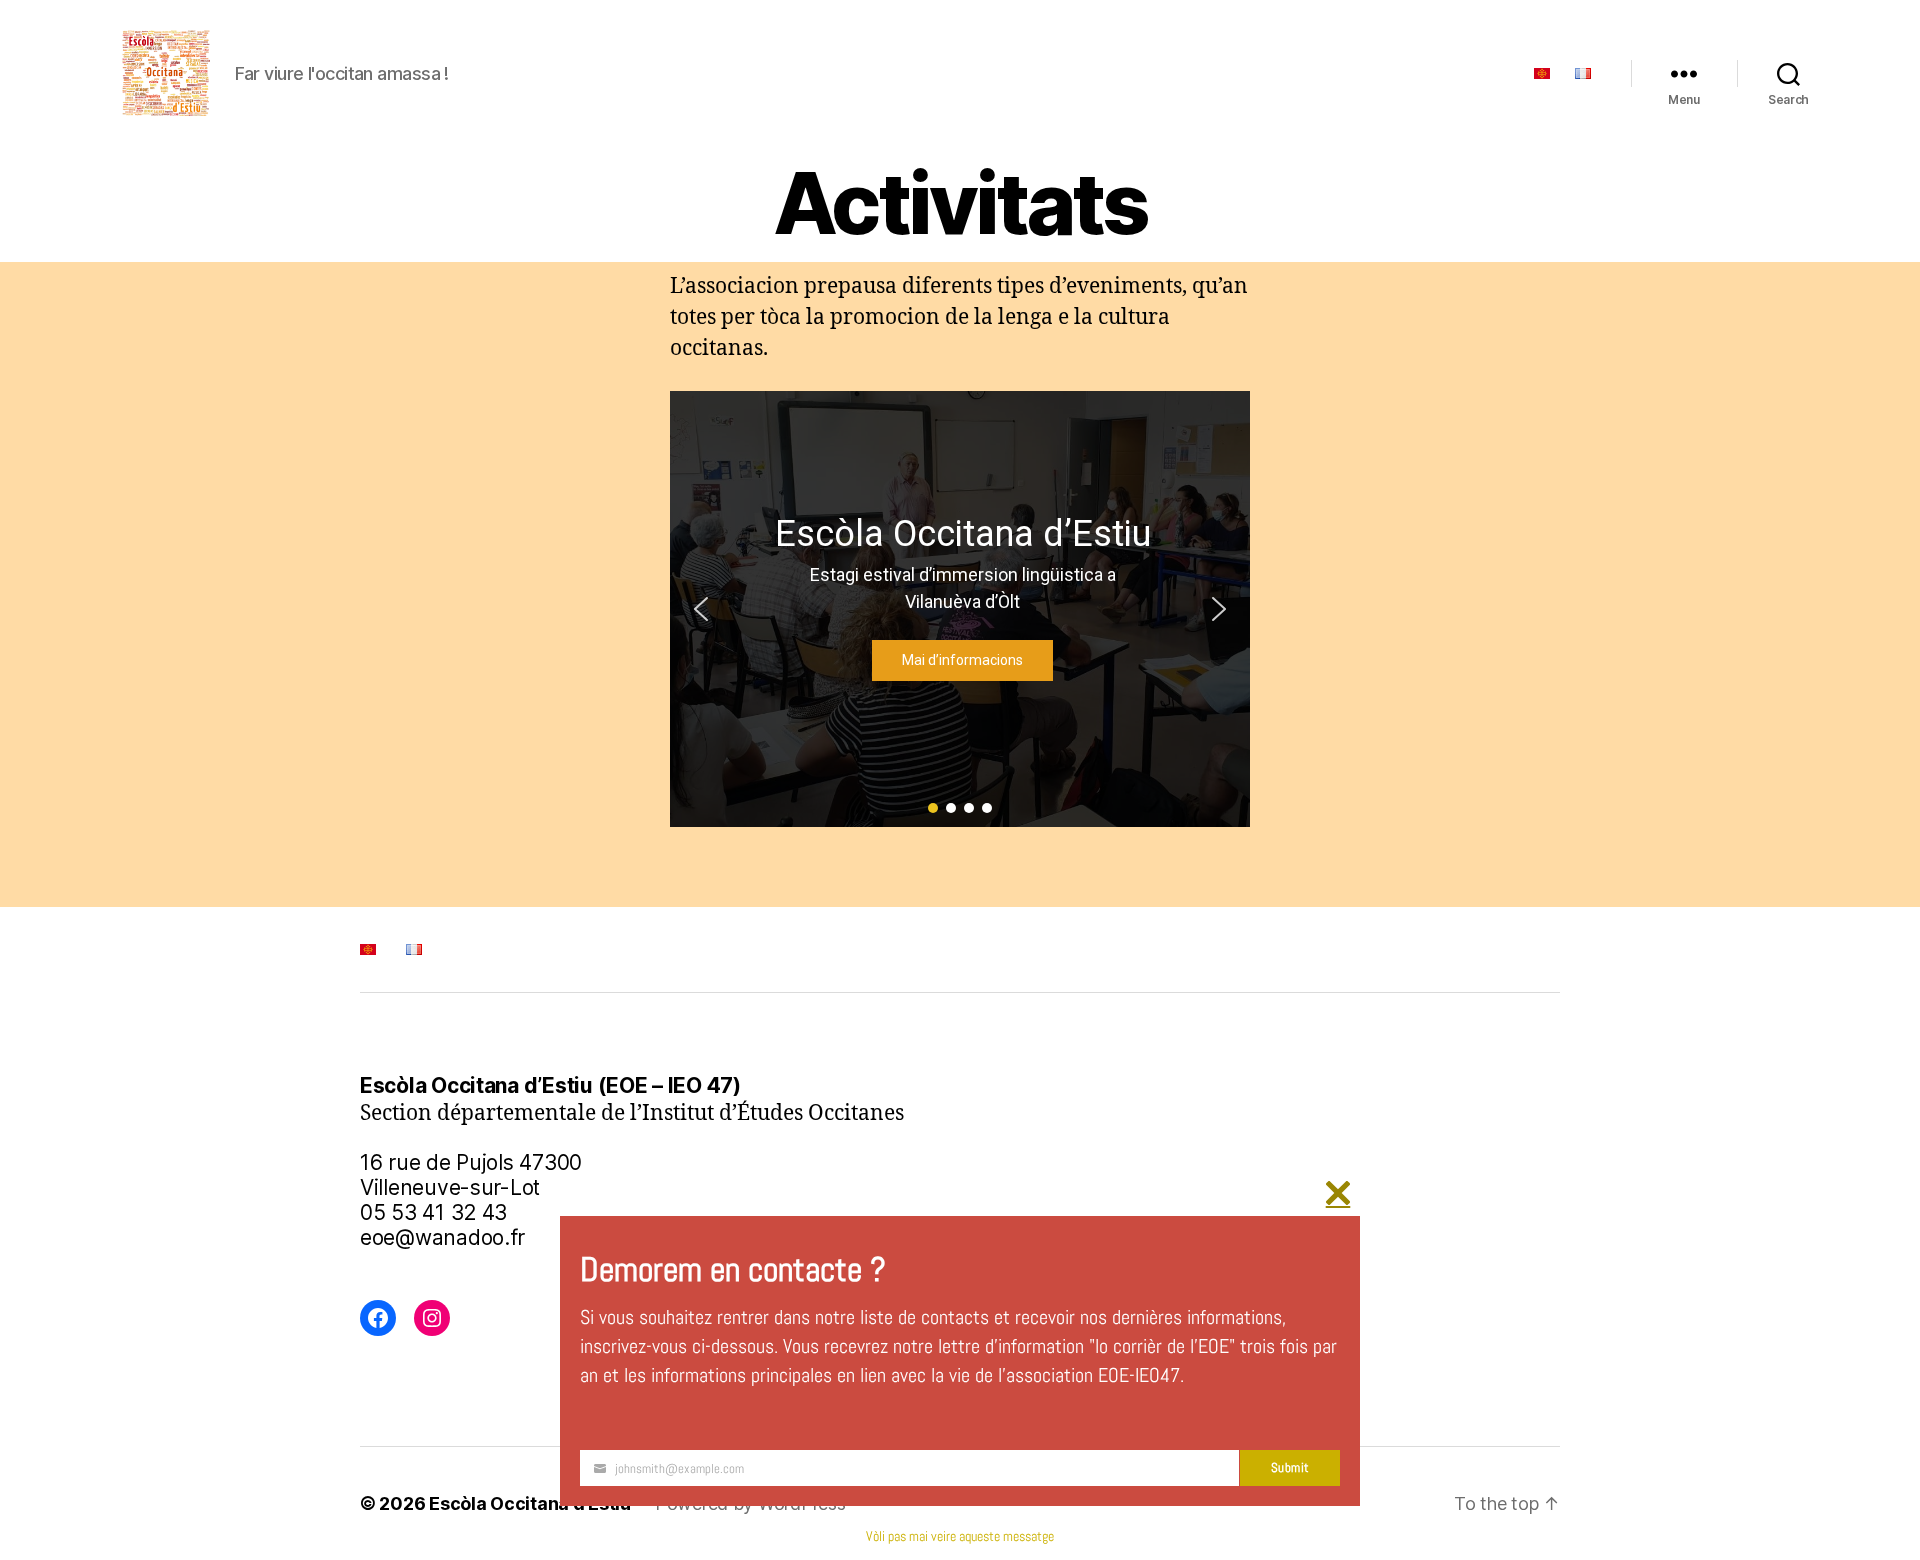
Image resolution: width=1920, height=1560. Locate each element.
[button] (701, 609)
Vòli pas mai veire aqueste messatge (960, 1536)
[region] (960, 609)
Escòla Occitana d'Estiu (530, 1503)
